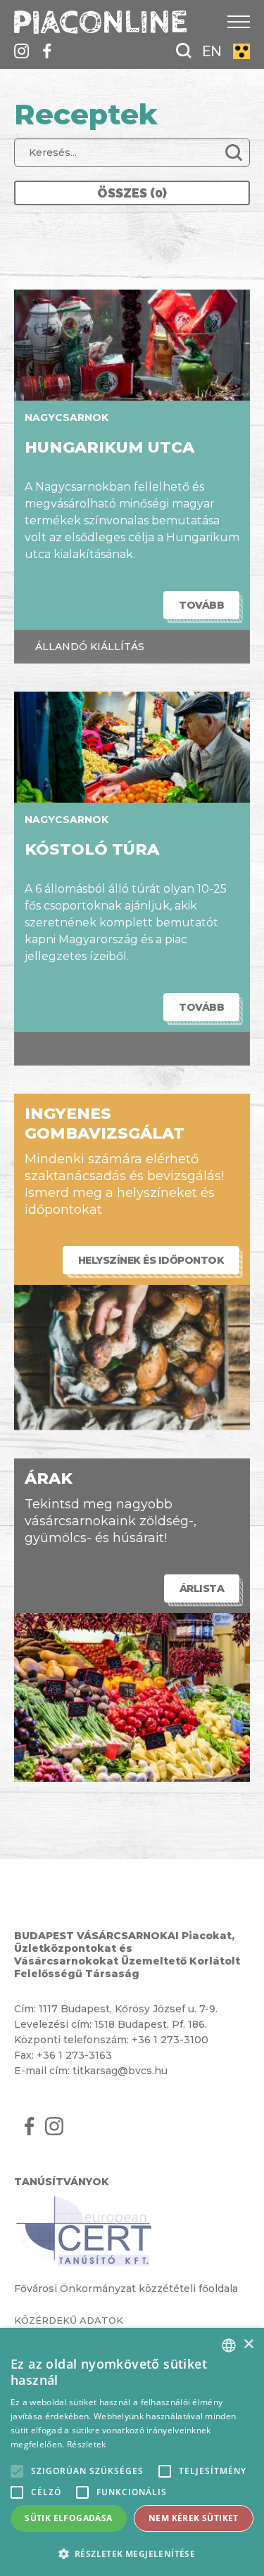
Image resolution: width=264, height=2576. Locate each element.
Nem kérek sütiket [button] (194, 2518)
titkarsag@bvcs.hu (120, 2071)
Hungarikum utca (109, 447)
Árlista (202, 1588)
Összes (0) (132, 193)
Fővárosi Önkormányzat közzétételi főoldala (126, 2289)
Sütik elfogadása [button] (68, 2518)
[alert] (132, 2452)
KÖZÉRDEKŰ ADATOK (69, 2320)
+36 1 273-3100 (170, 2040)
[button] (132, 2553)
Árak (49, 1478)
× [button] (248, 2344)
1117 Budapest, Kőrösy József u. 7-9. (128, 2009)
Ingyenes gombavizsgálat (105, 1124)
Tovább (201, 605)
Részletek (87, 2444)
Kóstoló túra (92, 849)
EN (212, 51)
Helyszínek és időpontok (151, 1260)
